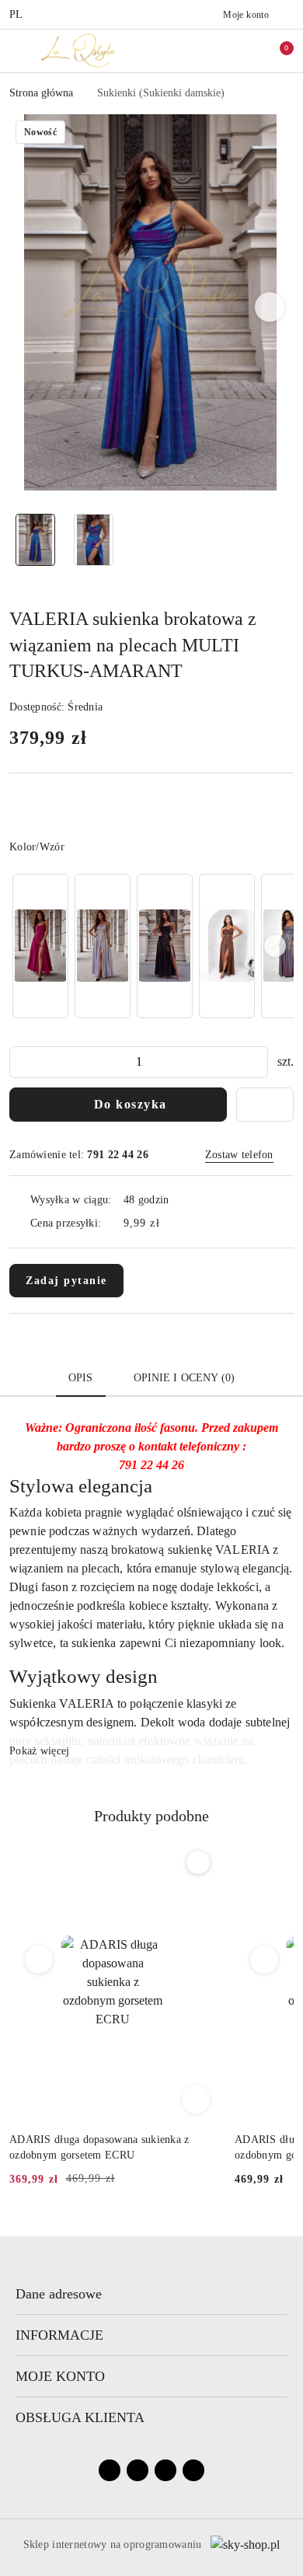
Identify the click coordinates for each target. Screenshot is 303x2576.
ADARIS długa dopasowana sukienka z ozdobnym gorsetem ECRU (99, 2147)
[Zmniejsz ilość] (22, 1062)
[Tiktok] (165, 2470)
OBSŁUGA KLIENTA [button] (80, 2417)
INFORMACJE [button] (59, 2335)
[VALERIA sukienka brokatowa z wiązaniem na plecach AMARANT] (40, 946)
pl (16, 14)
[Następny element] (275, 946)
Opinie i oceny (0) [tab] (185, 1378)
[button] (270, 307)
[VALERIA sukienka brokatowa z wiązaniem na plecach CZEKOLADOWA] (227, 946)
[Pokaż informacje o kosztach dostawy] (171, 1223)
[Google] (193, 2470)
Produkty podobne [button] (151, 1816)
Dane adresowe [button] (59, 2294)
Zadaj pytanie (66, 1281)
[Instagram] (138, 2470)
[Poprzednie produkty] (39, 1960)
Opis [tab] (81, 1378)
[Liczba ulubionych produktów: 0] (243, 51)
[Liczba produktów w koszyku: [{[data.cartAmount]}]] (276, 51)
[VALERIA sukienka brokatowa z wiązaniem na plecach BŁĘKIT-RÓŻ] (103, 946)
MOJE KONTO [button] (60, 2376)
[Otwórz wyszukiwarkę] (211, 51)
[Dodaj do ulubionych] (265, 1105)
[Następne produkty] (265, 1960)
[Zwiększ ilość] (256, 1062)
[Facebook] (110, 2470)
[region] (151, 946)
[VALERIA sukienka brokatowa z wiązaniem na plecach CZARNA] (165, 946)
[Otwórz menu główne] (18, 50)
